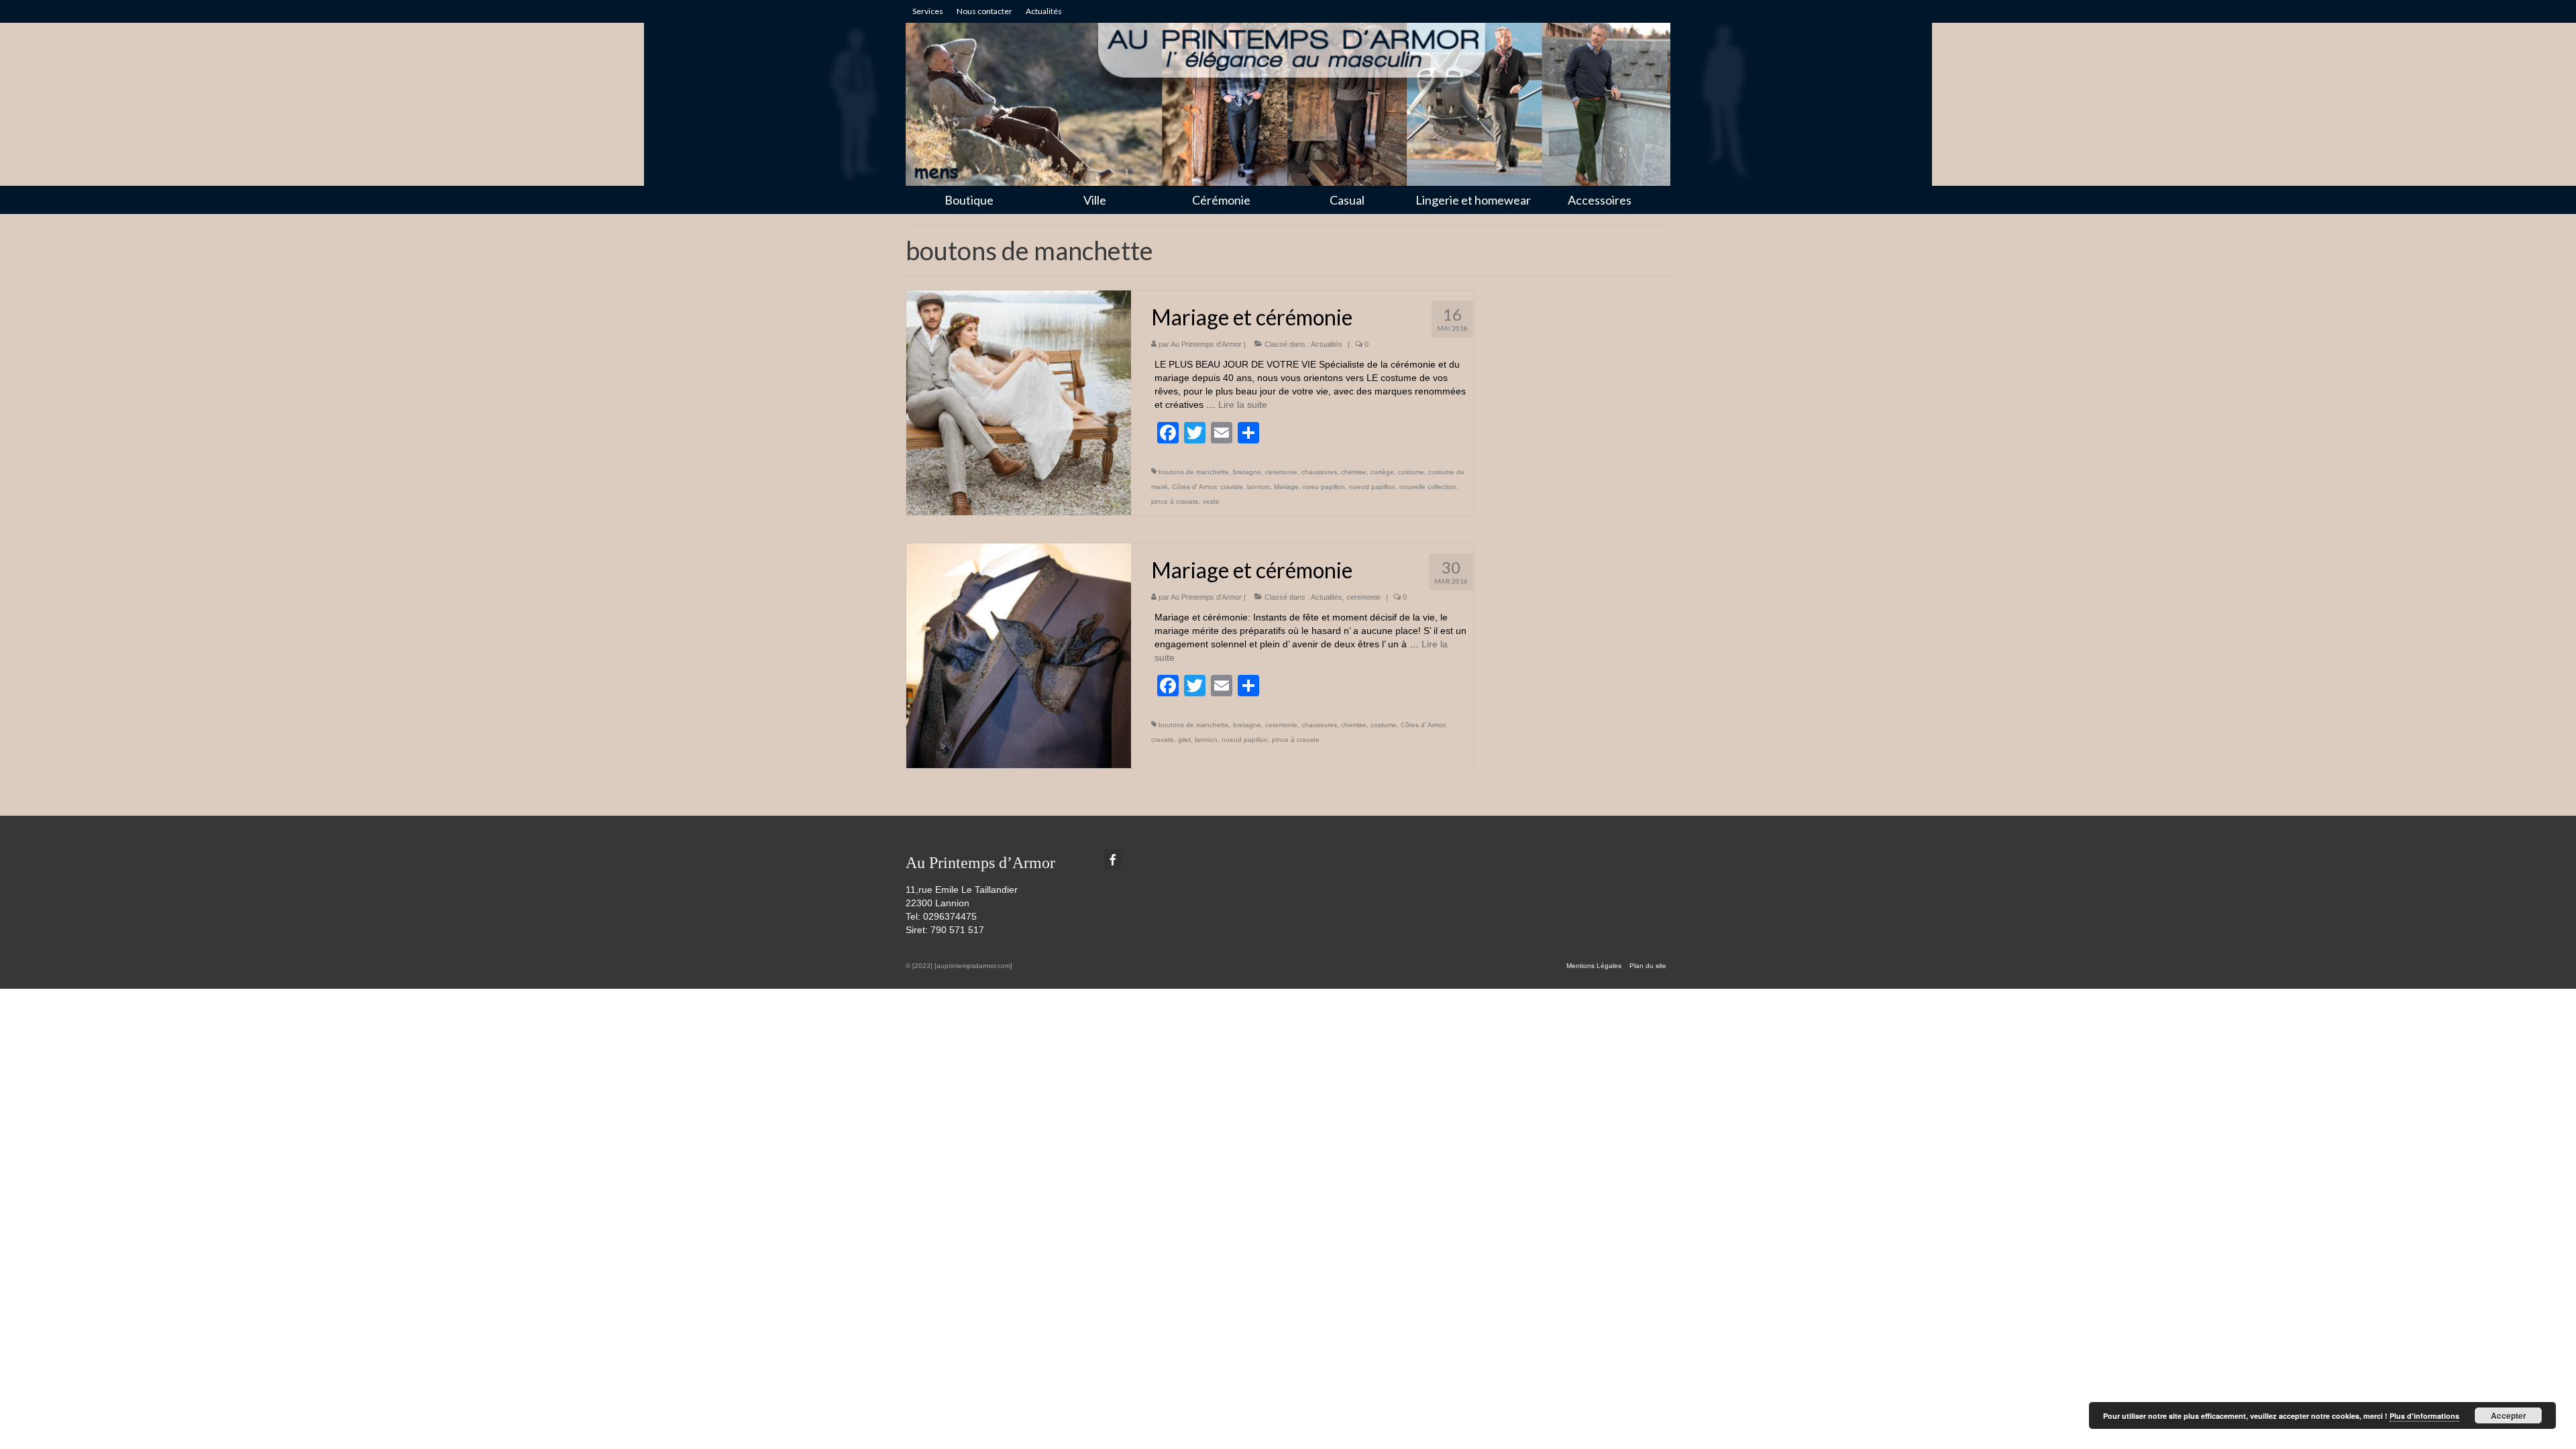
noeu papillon (1324, 487)
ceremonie (1281, 472)
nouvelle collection (1428, 487)
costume (1411, 472)
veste (1211, 501)
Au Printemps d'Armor (1206, 344)
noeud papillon (1372, 487)
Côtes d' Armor (1194, 487)
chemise (1354, 472)
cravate (1232, 487)
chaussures (1319, 472)
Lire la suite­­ (1243, 405)
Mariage (1286, 487)
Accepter (2509, 1415)
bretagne (1247, 472)
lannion (1258, 487)
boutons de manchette (1194, 472)
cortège (1382, 472)
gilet (1184, 740)
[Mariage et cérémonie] (1019, 402)
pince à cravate (1175, 501)
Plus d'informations (2424, 1416)
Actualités (1327, 344)
